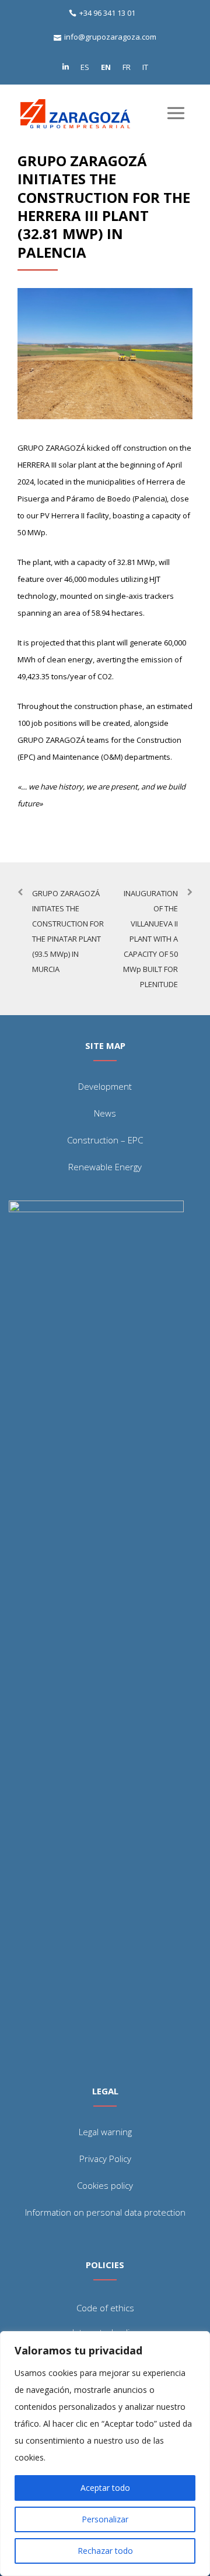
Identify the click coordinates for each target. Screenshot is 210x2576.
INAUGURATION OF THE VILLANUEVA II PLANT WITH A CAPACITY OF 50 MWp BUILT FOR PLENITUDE (150, 939)
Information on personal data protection (105, 2212)
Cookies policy (105, 2185)
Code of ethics (105, 2308)
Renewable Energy (105, 1167)
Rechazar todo (105, 2551)
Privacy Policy (105, 2159)
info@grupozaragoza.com (110, 37)
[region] (105, 2454)
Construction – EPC (105, 1140)
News (105, 1113)
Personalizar (105, 2519)
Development (105, 1086)
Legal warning (105, 2132)
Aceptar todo (105, 2488)
